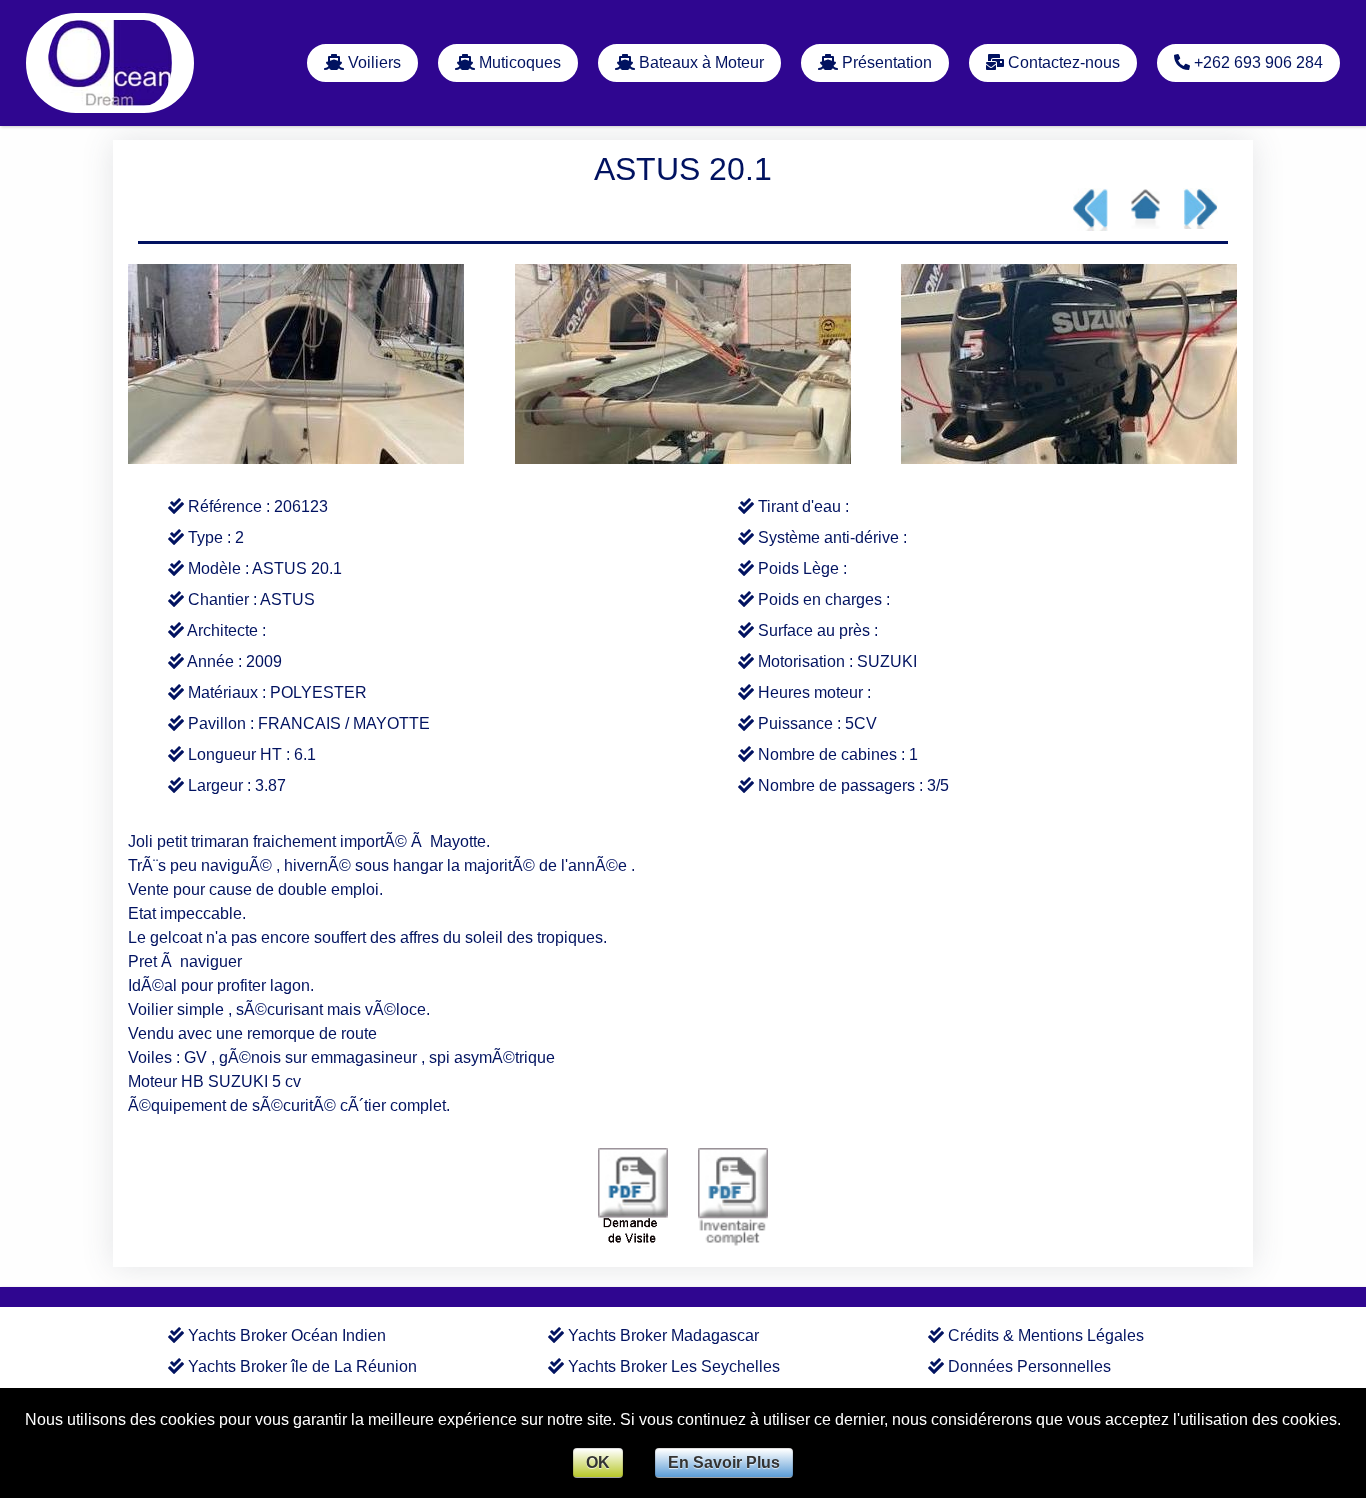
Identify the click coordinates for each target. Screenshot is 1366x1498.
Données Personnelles (1029, 1366)
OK (598, 1462)
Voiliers (372, 62)
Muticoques (518, 62)
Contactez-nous (1062, 62)
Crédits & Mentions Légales (1046, 1335)
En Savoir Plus (724, 1462)
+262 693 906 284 (1256, 62)
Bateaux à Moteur (699, 62)
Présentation (885, 62)
